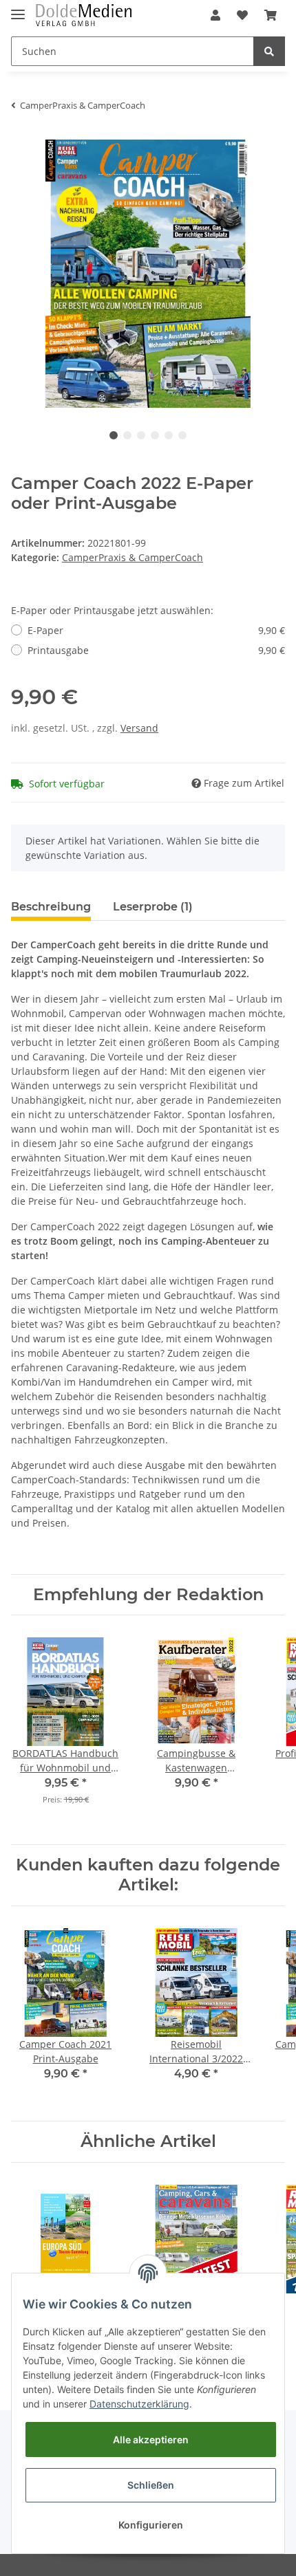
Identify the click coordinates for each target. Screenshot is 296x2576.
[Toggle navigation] (18, 9)
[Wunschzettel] (242, 15)
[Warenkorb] (271, 15)
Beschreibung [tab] (51, 907)
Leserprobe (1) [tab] (153, 907)
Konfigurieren (151, 2525)
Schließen (151, 2485)
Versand (139, 728)
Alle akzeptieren (151, 2439)
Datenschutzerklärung (139, 2404)
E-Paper (156, 630)
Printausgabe (156, 650)
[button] (215, 15)
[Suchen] (269, 51)
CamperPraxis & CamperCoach (133, 557)
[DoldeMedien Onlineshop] (84, 15)
